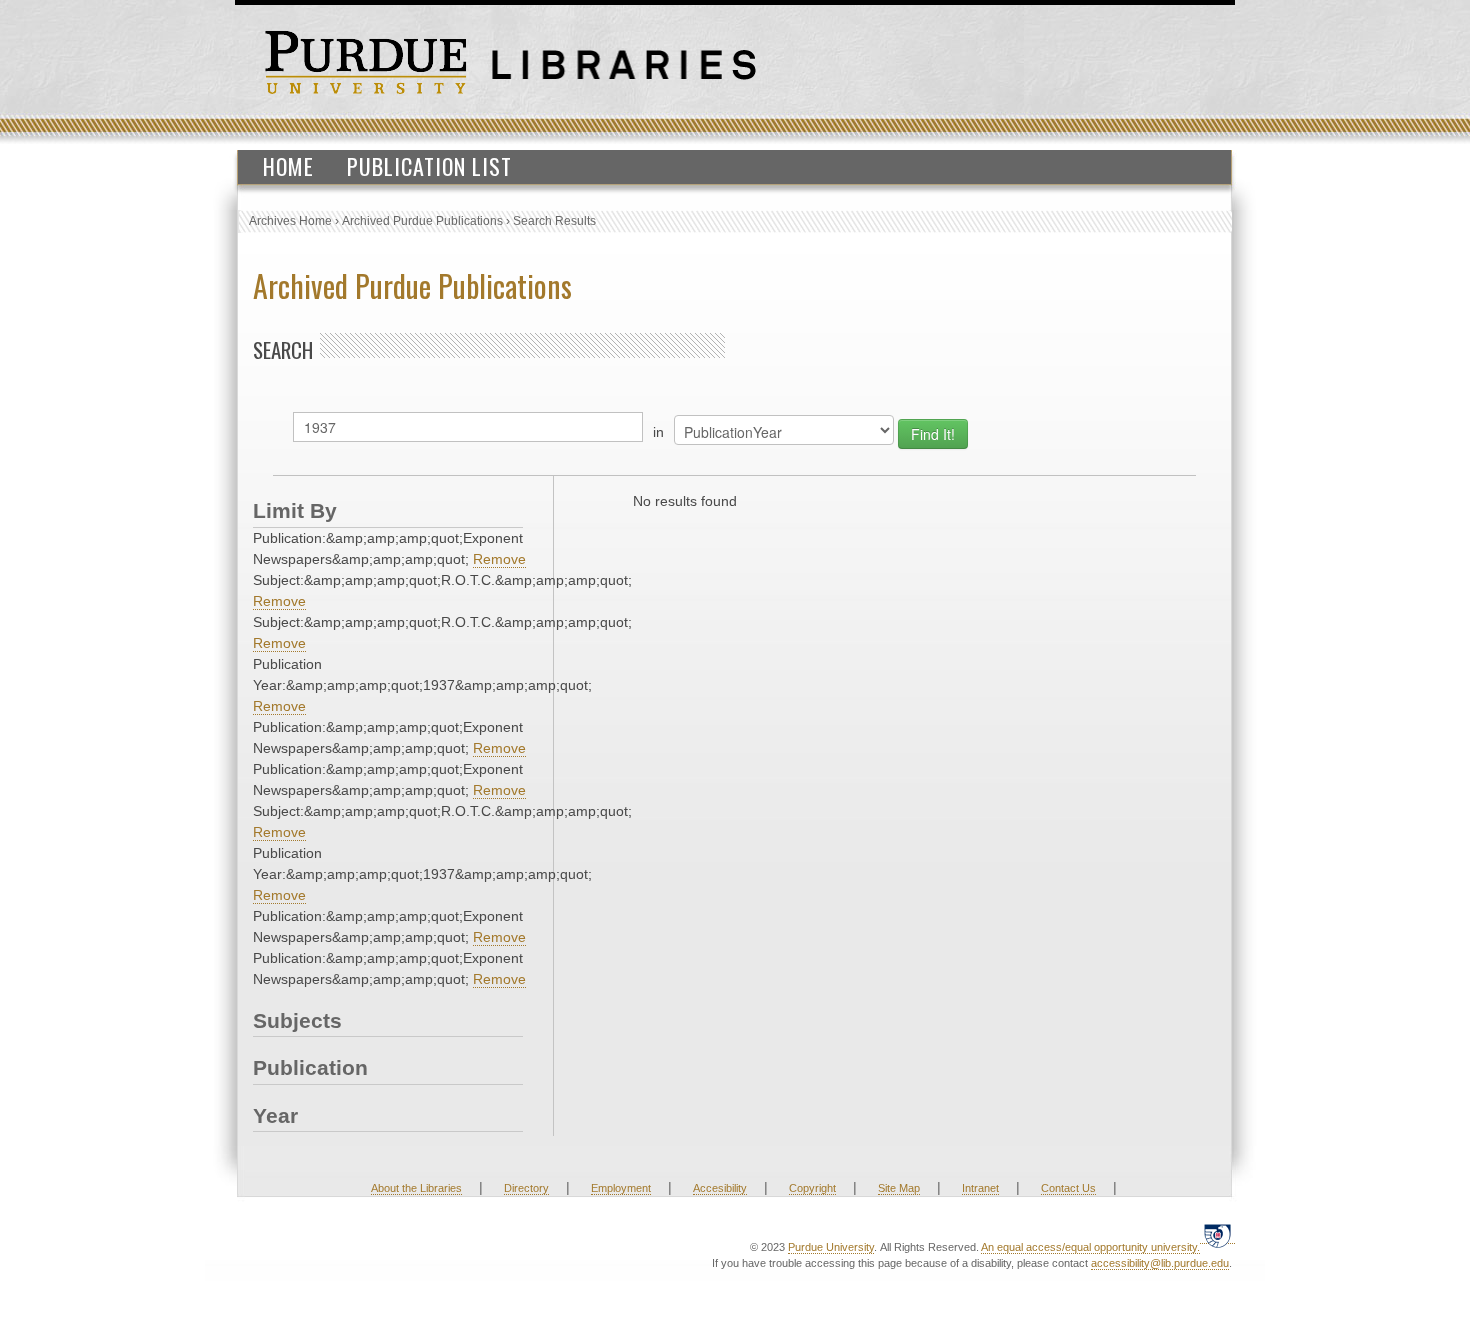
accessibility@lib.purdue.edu (1160, 1263)
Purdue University (831, 1247)
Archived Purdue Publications (422, 221)
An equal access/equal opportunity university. (1090, 1247)
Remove (499, 559)
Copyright (812, 1188)
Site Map (899, 1188)
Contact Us (1068, 1188)
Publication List (429, 166)
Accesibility (720, 1188)
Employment (621, 1188)
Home (288, 166)
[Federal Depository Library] (1217, 1235)
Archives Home (290, 221)
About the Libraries (416, 1188)
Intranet (980, 1188)
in (658, 432)
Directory (526, 1188)
